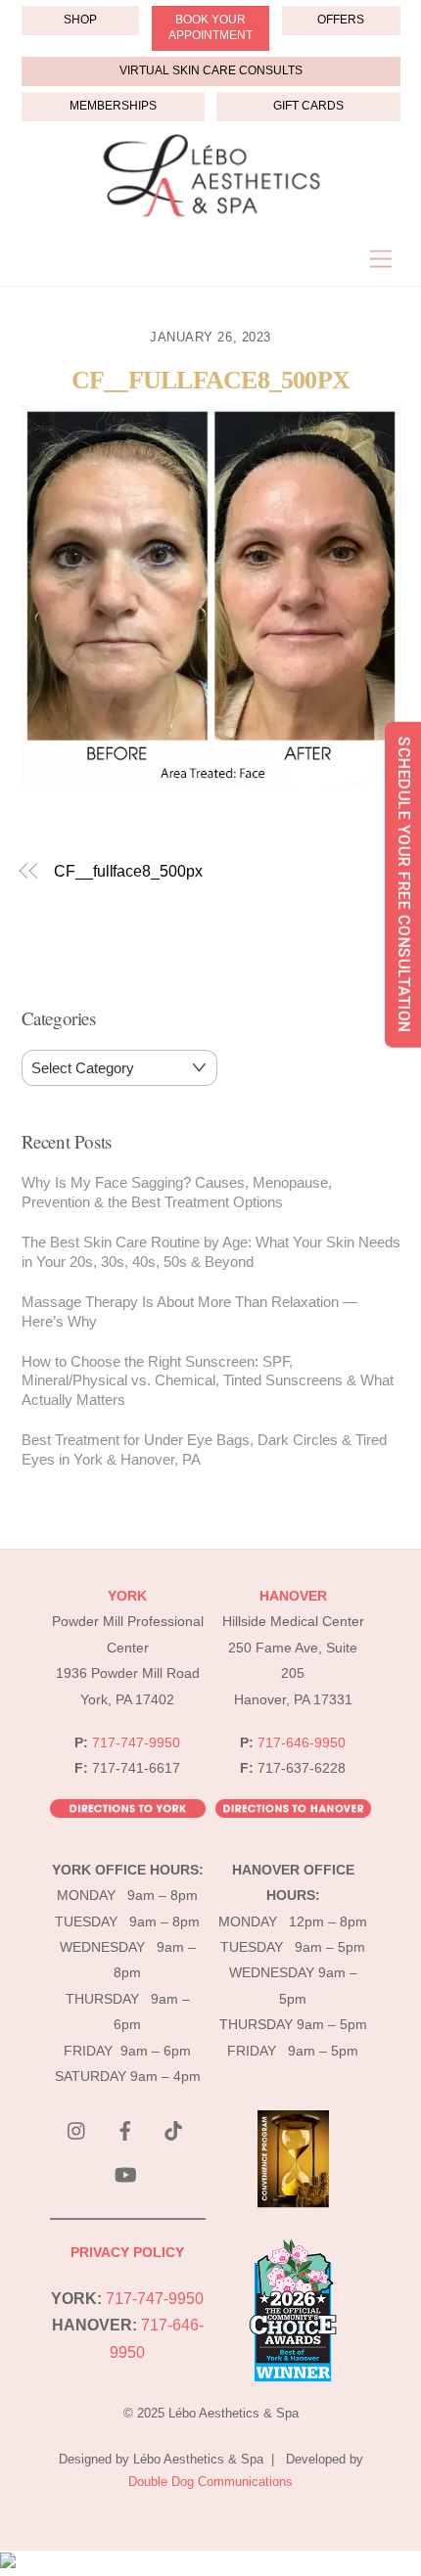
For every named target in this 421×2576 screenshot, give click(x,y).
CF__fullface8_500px (210, 380)
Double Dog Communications (210, 2482)
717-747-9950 (136, 1743)
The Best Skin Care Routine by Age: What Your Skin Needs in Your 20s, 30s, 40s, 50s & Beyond (211, 1252)
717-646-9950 (302, 1743)
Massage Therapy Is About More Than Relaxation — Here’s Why (189, 1311)
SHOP (80, 20)
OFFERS (341, 20)
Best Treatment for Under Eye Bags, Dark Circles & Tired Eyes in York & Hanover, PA (204, 1449)
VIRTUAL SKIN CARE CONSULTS (211, 70)
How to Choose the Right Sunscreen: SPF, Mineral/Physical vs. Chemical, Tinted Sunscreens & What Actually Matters (208, 1381)
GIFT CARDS (308, 106)
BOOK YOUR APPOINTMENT (210, 27)
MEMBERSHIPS (113, 106)
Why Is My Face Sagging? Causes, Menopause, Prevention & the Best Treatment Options (177, 1192)
